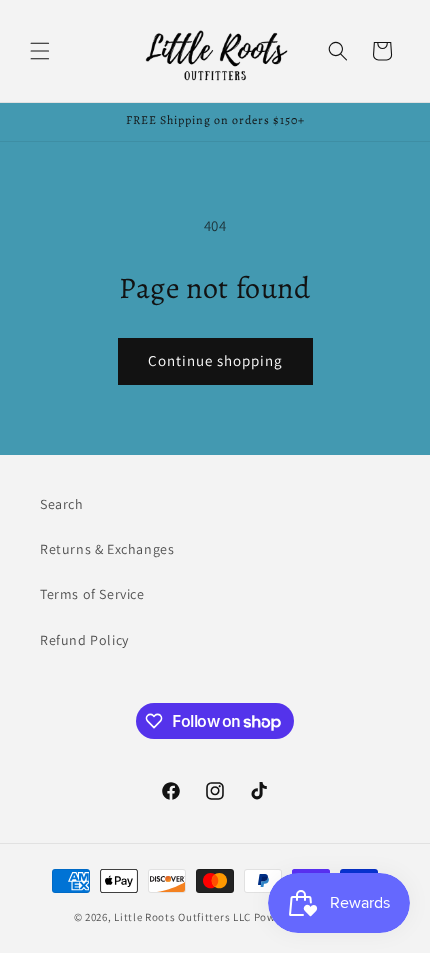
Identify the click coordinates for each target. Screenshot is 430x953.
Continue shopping (215, 360)
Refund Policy (84, 640)
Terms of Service (92, 594)
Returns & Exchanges (107, 549)
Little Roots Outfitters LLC (182, 917)
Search (62, 504)
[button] (40, 51)
